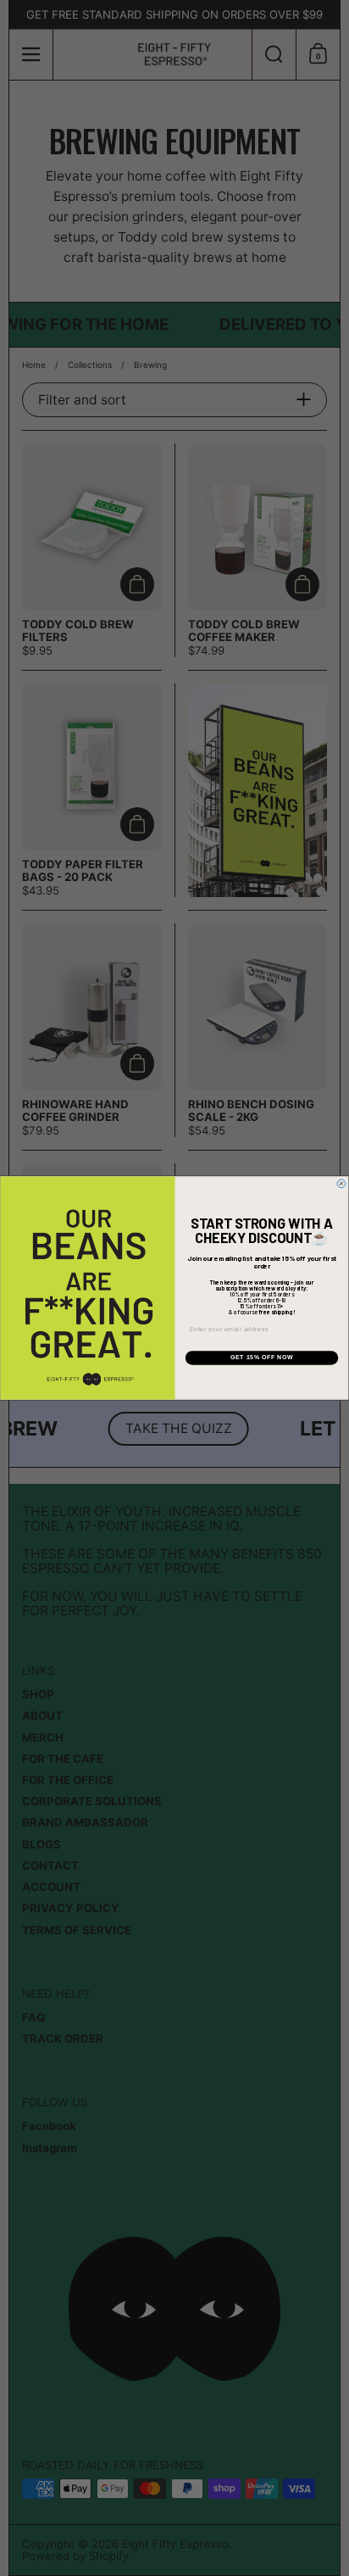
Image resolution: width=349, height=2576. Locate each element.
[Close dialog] (341, 1184)
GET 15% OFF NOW (261, 1358)
